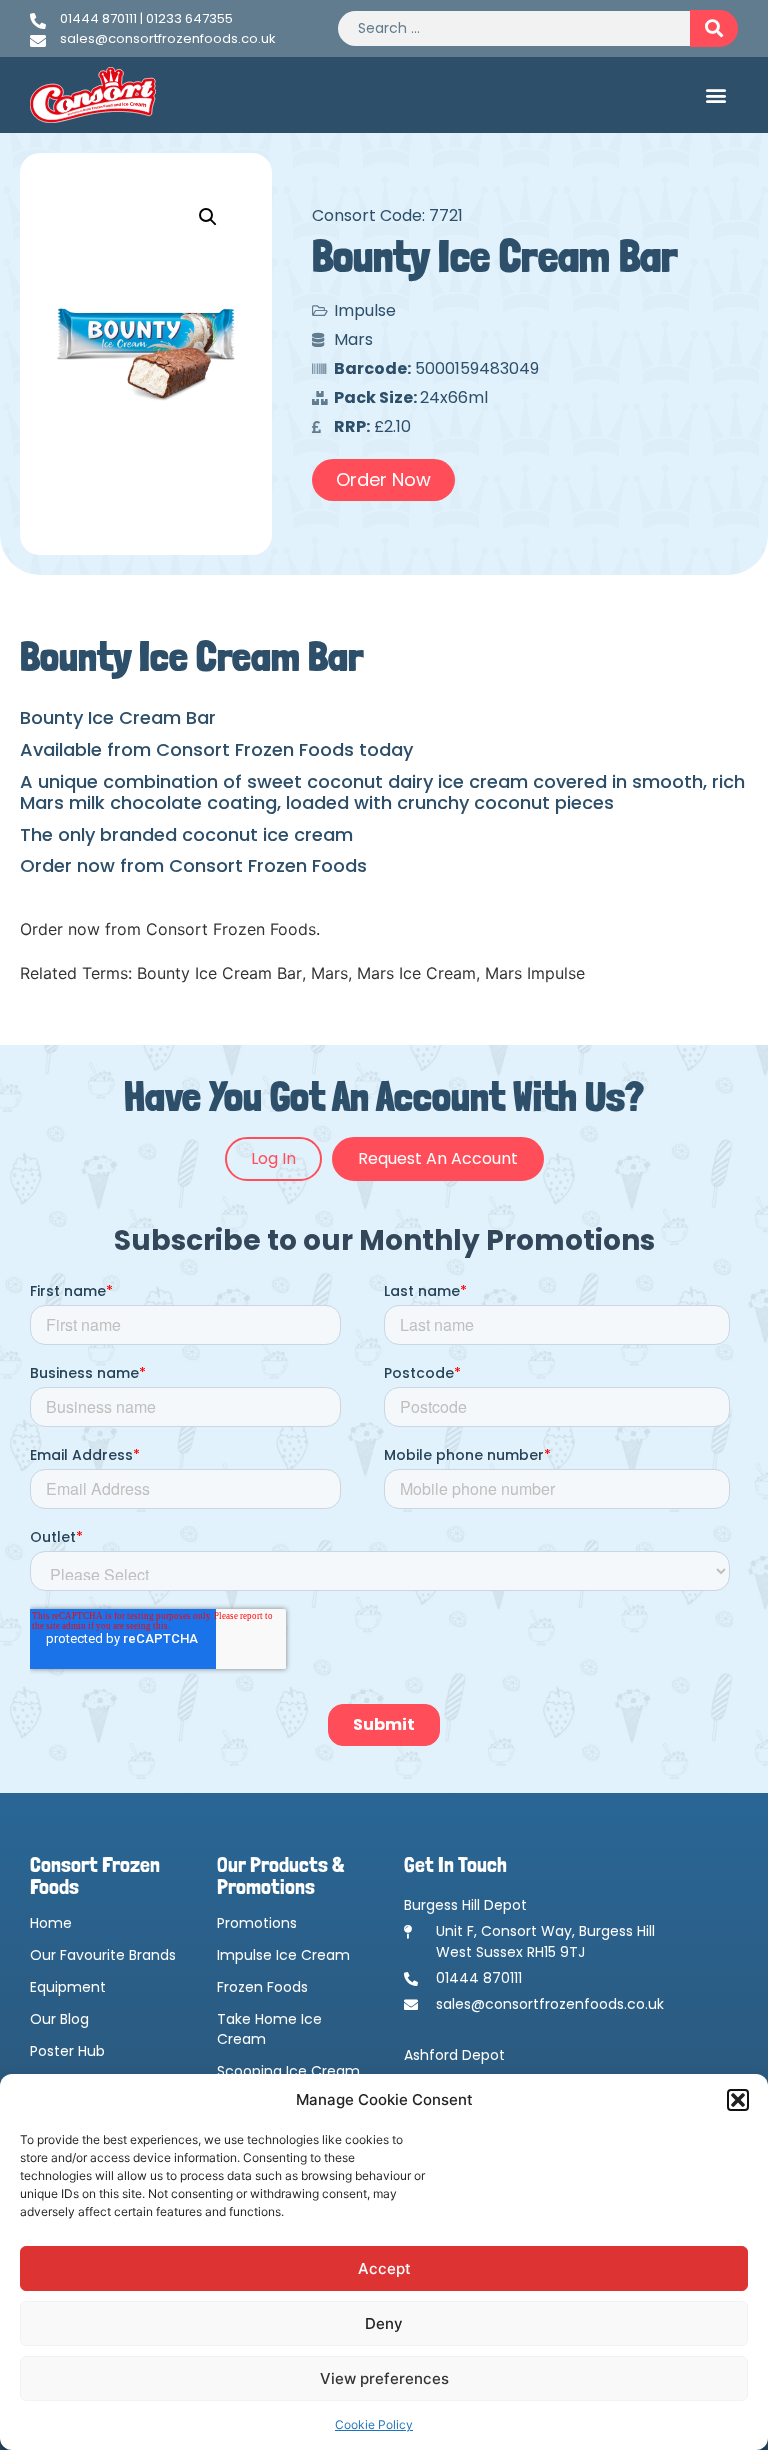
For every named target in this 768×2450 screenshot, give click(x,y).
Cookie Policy (374, 2424)
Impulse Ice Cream (283, 1955)
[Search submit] (714, 28)
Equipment (68, 1987)
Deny (384, 2323)
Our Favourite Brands (103, 1955)
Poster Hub (67, 2051)
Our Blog (59, 2019)
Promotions (257, 1923)
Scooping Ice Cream (288, 2071)
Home (51, 1923)
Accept (384, 2268)
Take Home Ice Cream (269, 2029)
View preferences (384, 2378)
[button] (738, 2100)
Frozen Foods (262, 1987)
